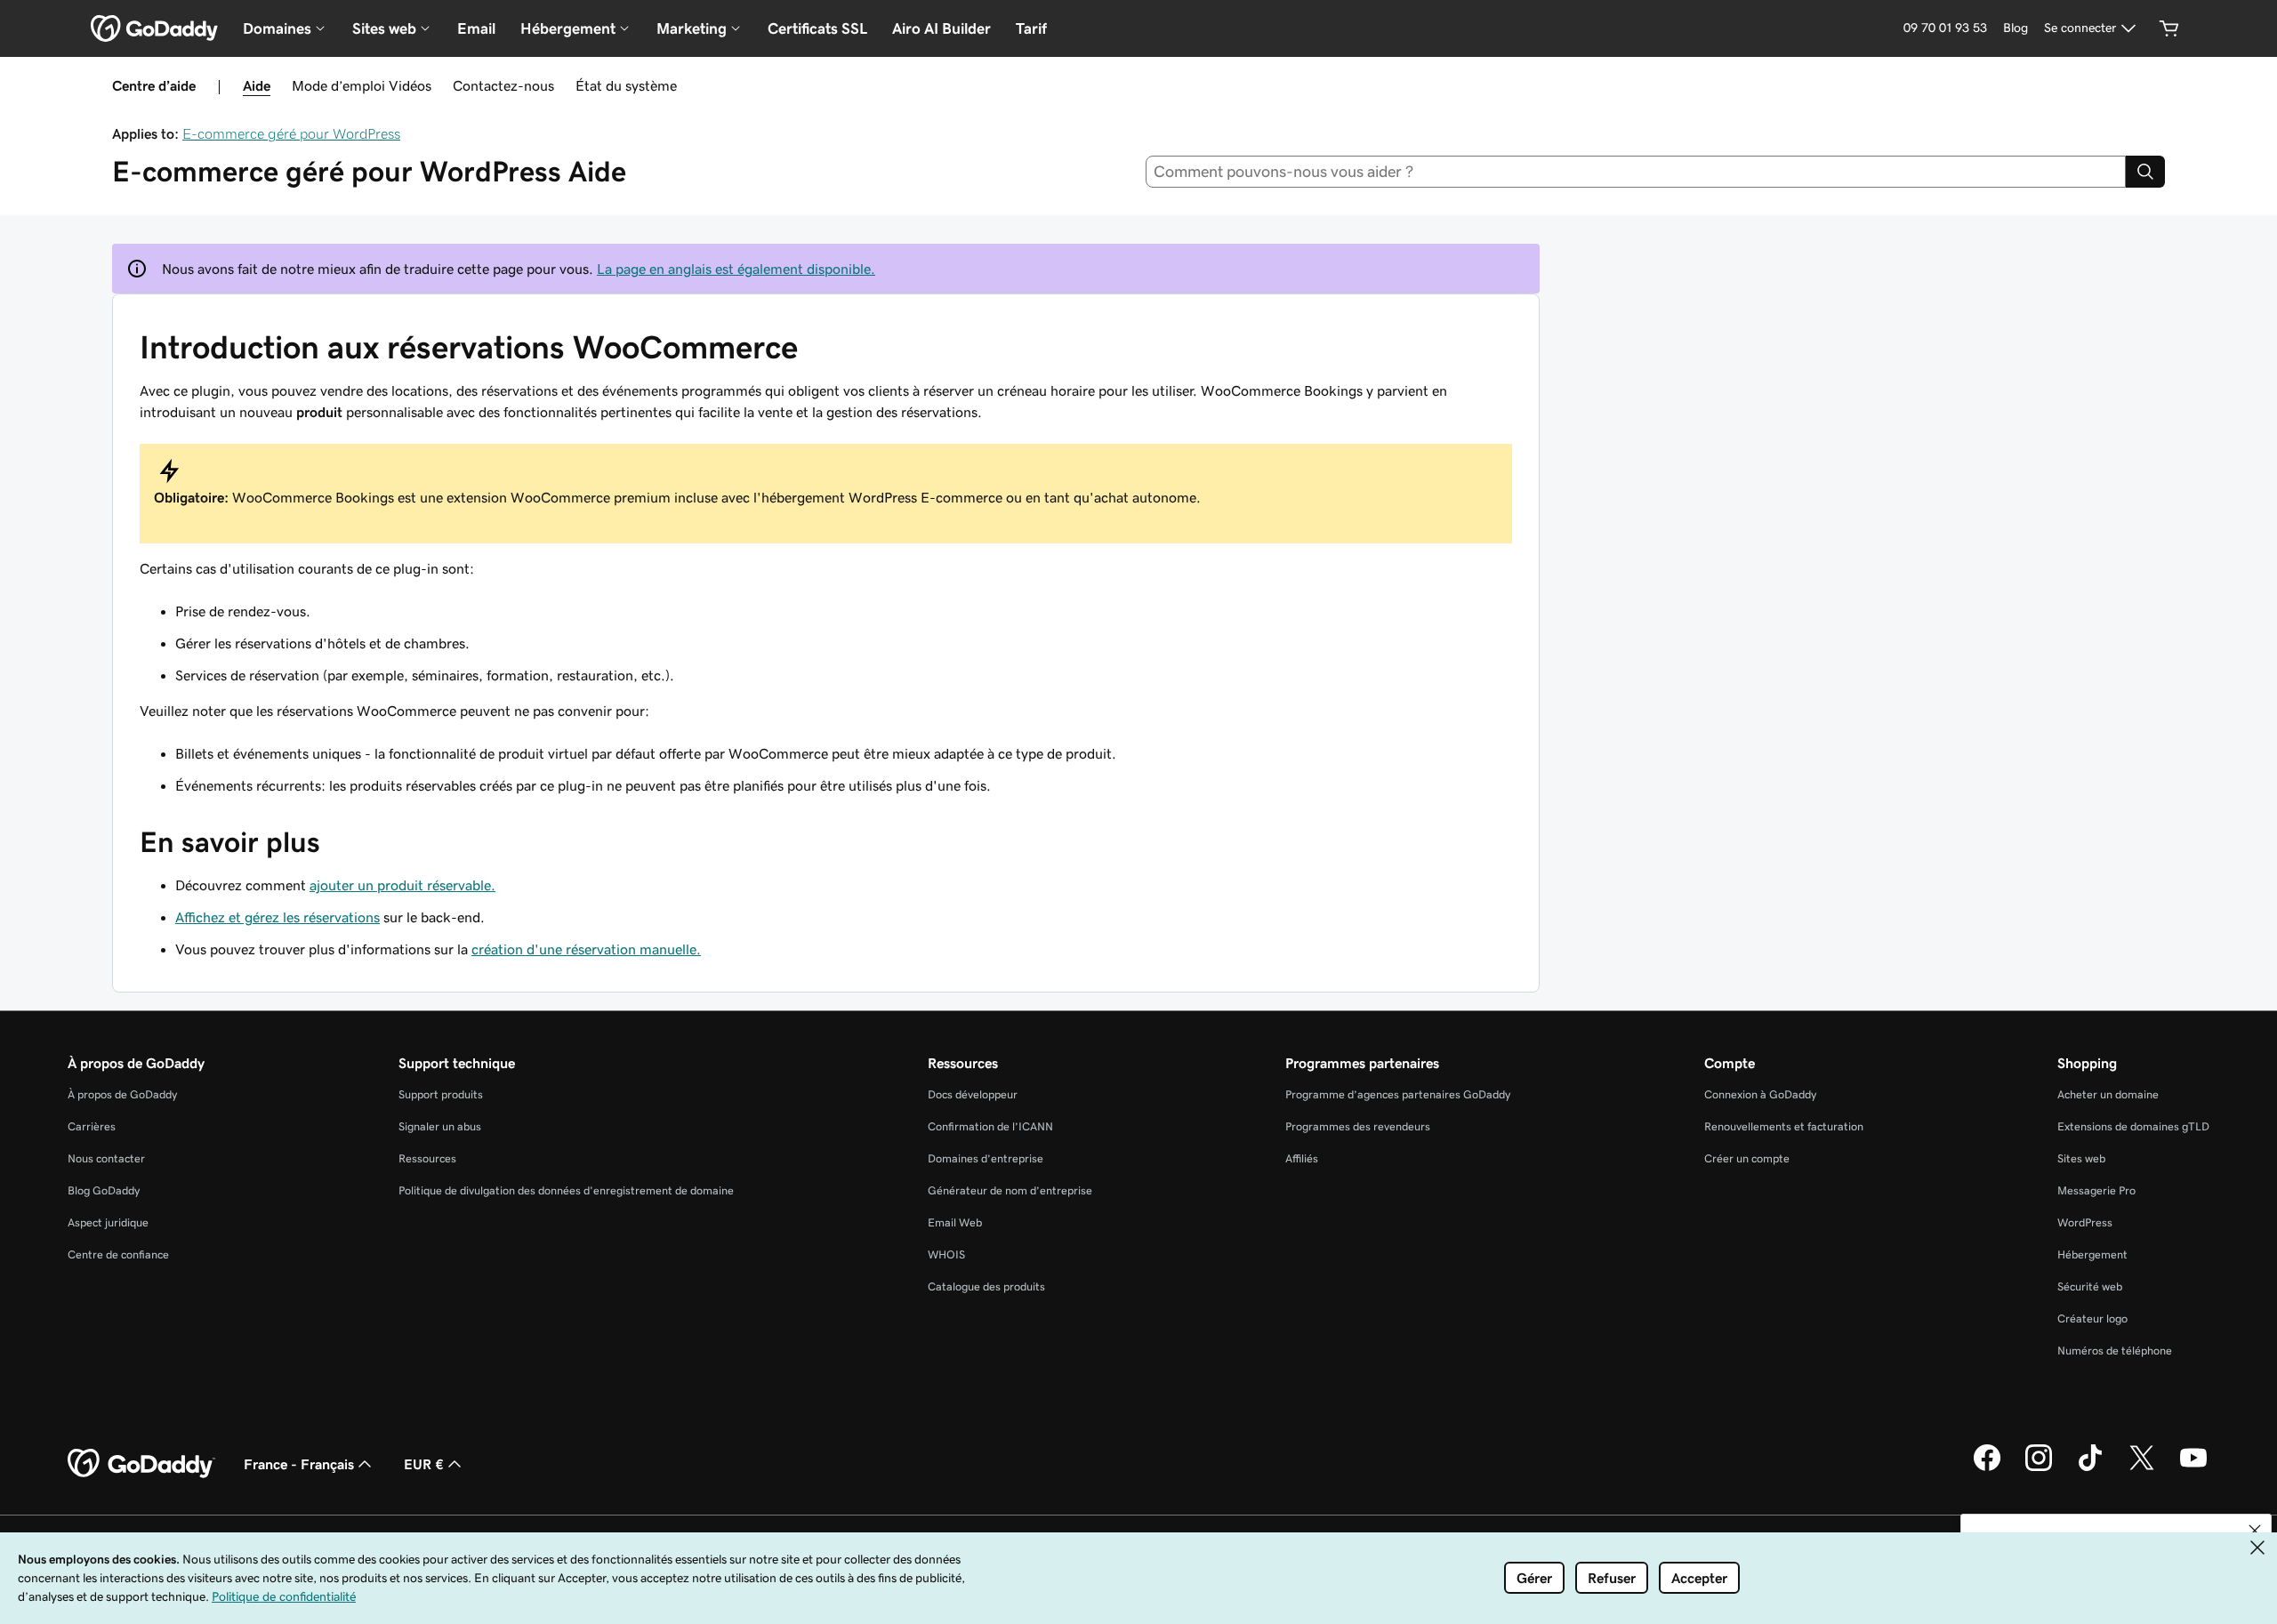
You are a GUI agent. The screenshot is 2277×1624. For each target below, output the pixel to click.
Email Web (955, 1222)
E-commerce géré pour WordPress (291, 133)
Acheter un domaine (2108, 1094)
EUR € (424, 1464)
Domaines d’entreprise (986, 1158)
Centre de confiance (118, 1254)
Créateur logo (2092, 1318)
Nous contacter (106, 1158)
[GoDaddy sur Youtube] (2193, 1468)
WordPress (2085, 1222)
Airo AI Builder (941, 28)
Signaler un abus (440, 1126)
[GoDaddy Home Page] (141, 1464)
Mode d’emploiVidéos (362, 85)
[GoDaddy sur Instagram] (2039, 1468)
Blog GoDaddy (104, 1190)
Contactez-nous (503, 85)
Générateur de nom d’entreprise (1010, 1190)
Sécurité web (2090, 1286)
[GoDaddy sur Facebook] (1987, 1468)
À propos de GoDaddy (122, 1094)
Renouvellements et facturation (1784, 1126)
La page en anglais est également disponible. (736, 269)
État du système (626, 85)
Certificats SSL (817, 28)
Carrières (92, 1126)
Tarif (1031, 28)
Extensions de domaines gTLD (2133, 1126)
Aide (257, 85)
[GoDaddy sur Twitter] (2142, 1468)
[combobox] (1636, 172)
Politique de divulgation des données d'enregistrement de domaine (566, 1190)
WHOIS (946, 1254)
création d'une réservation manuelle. (586, 949)
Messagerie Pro (2096, 1190)
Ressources (427, 1158)
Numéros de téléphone (2115, 1351)
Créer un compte (1747, 1158)
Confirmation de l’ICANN (990, 1126)
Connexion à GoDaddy (1760, 1094)
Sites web (2081, 1158)
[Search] (2145, 172)
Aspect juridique (108, 1222)
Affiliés (1302, 1158)
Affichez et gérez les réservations (278, 917)
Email (476, 28)
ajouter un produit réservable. (402, 885)
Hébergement (2092, 1254)
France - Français (299, 1464)
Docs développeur (973, 1094)
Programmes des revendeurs (1358, 1126)
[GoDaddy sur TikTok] (2090, 1468)
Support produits (441, 1094)
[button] (2255, 1531)
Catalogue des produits (986, 1286)
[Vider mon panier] (2169, 28)
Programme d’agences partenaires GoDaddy (1398, 1094)
